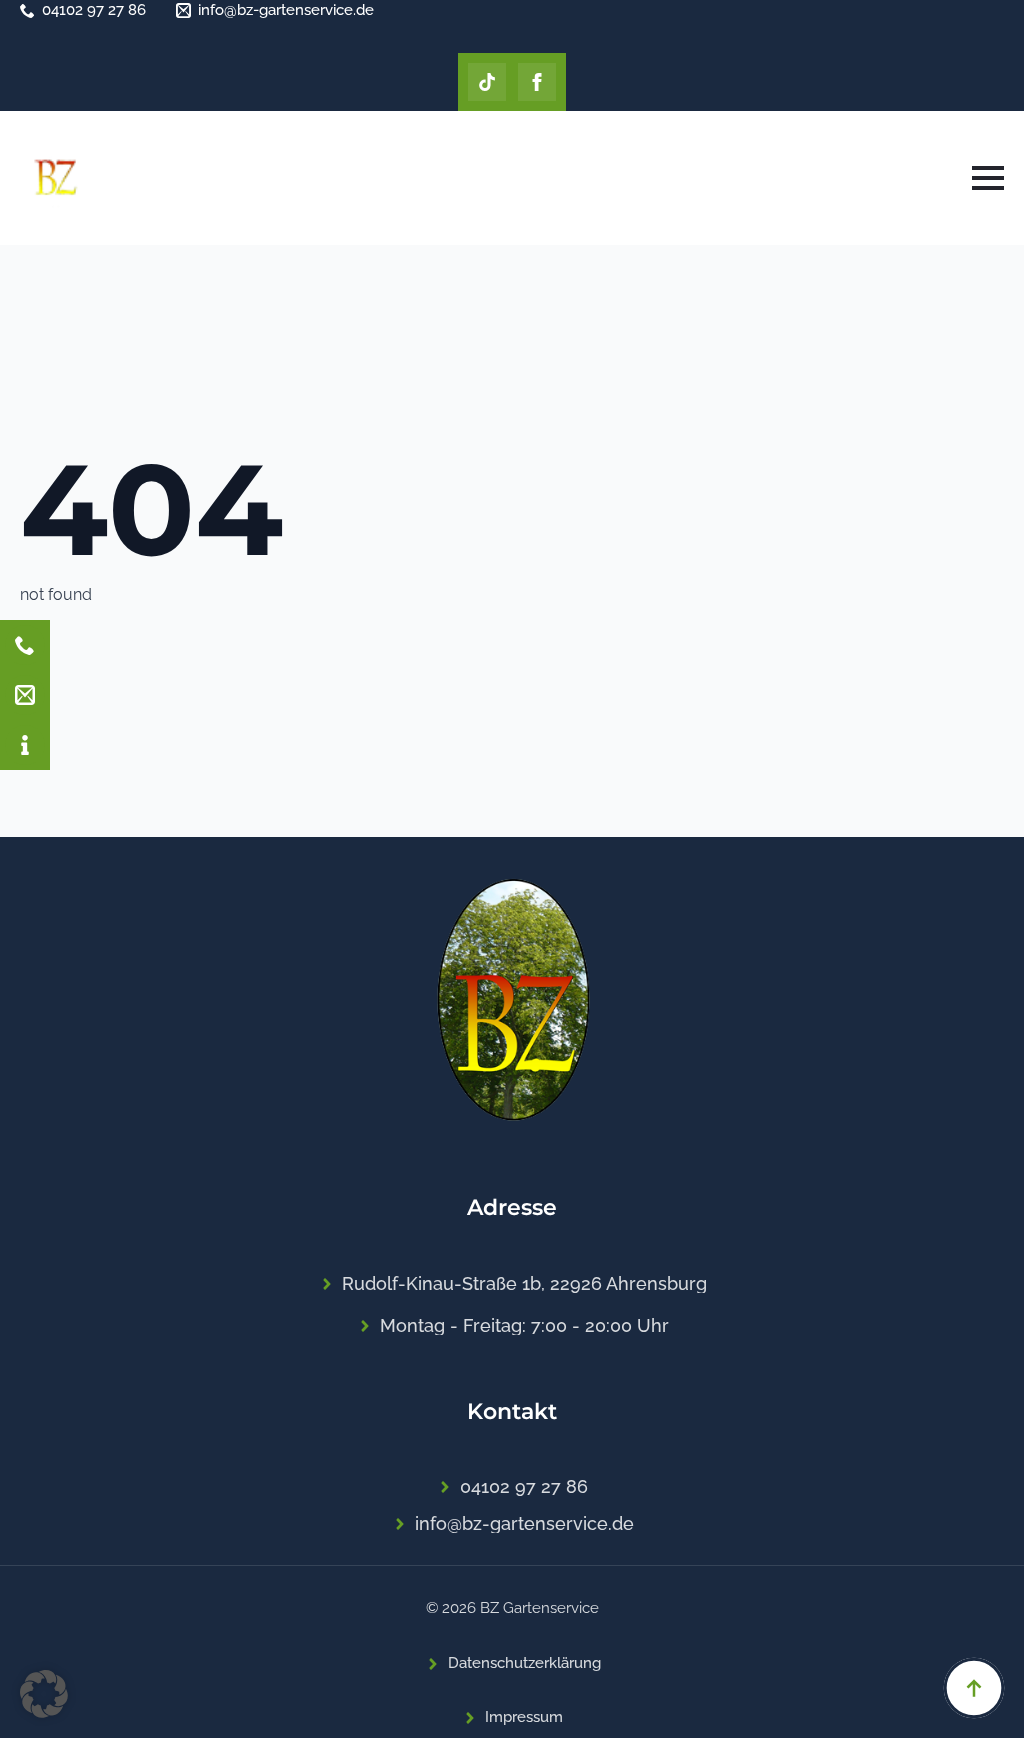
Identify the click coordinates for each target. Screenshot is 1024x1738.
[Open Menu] (988, 178)
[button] (44, 1694)
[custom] (487, 82)
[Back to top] (974, 1688)
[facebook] (537, 82)
